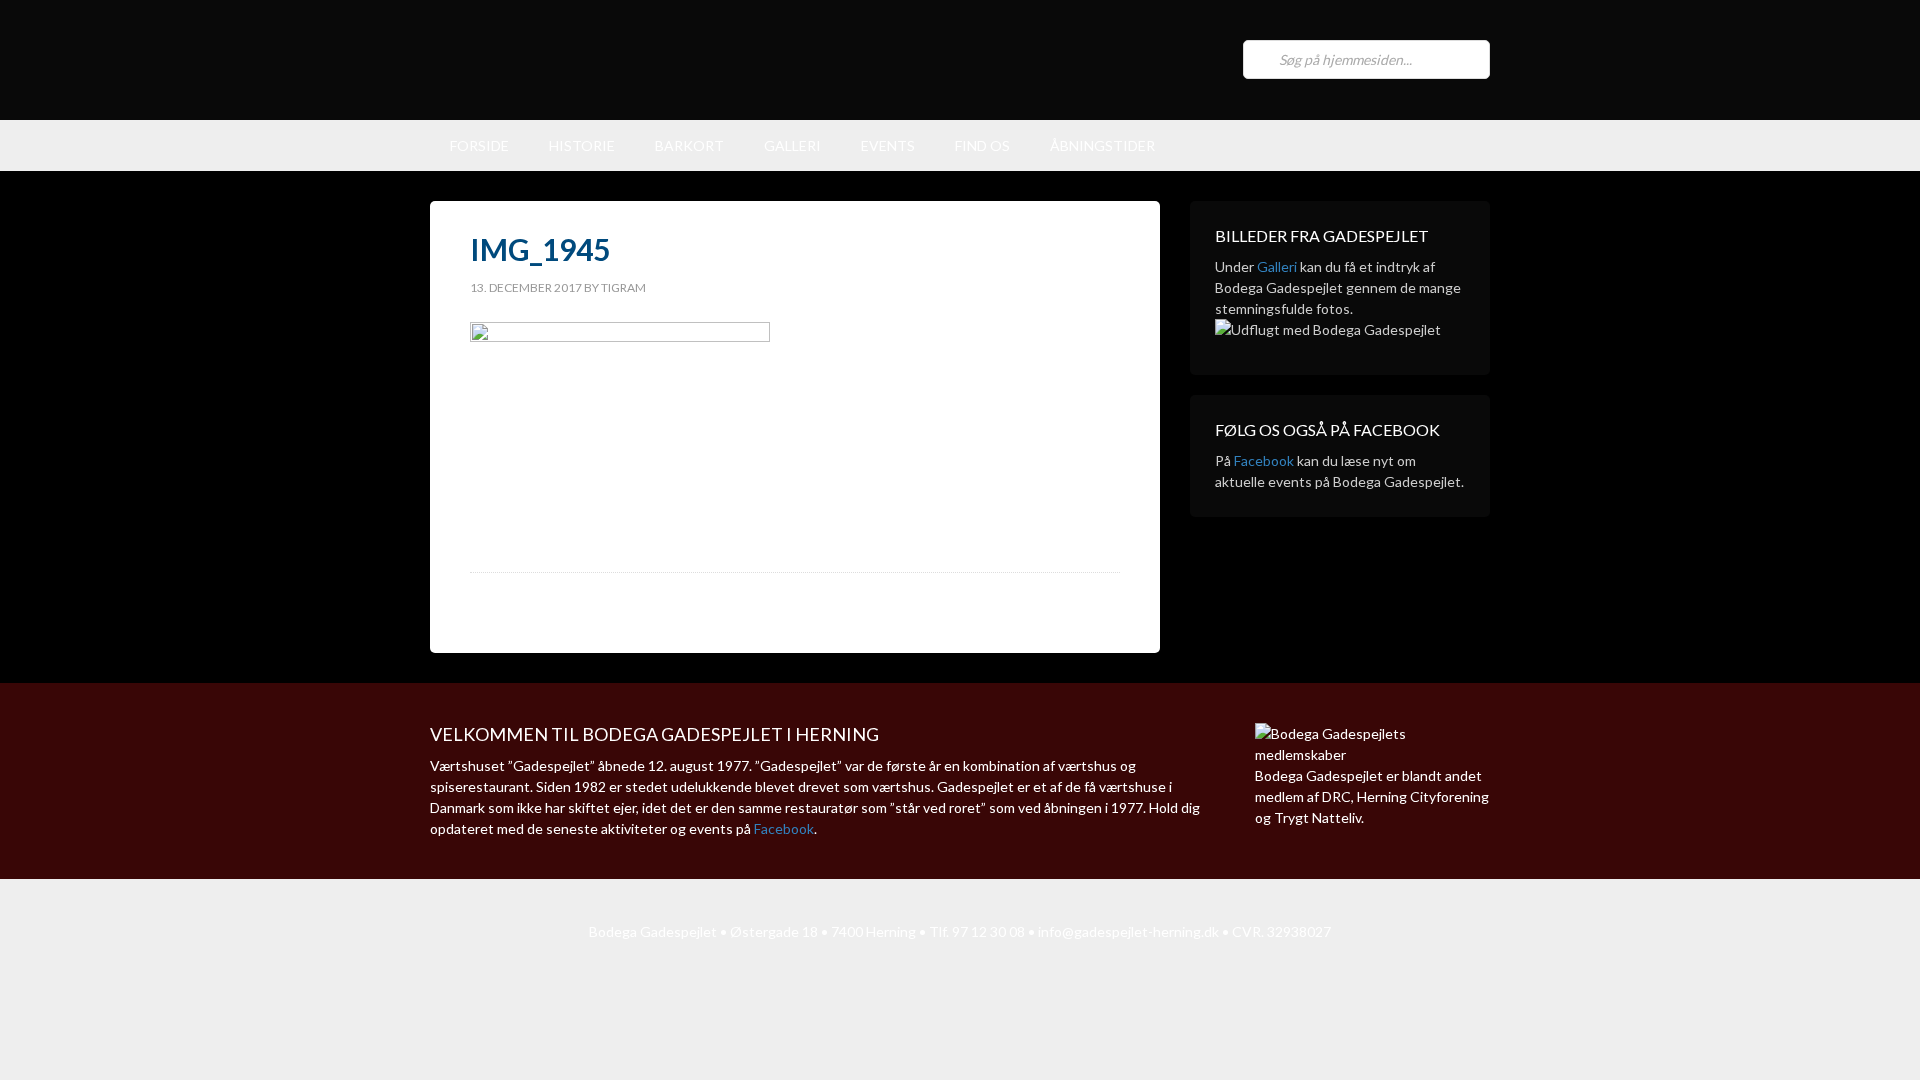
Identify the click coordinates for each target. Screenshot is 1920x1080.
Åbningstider (1102, 145)
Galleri (792, 145)
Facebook (1264, 460)
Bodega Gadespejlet (810, 60)
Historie (582, 145)
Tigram (623, 287)
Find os (982, 145)
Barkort (689, 145)
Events (888, 145)
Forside (479, 145)
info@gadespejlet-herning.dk (1128, 931)
